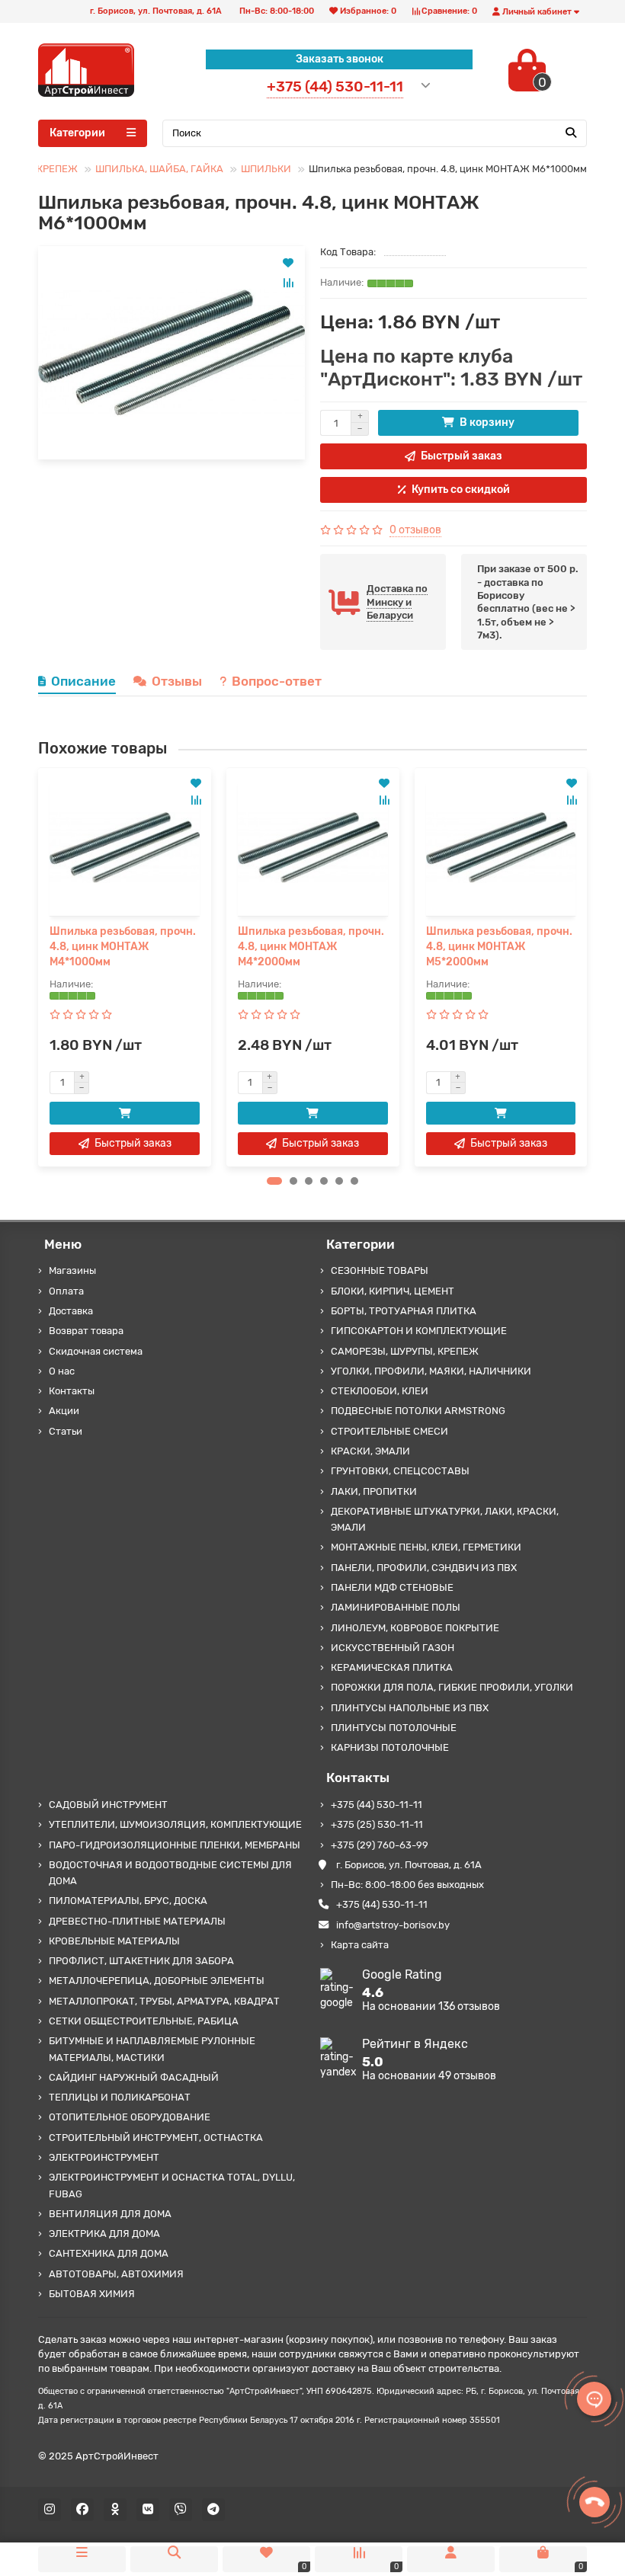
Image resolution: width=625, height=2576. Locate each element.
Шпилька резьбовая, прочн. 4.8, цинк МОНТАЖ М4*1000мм (123, 947)
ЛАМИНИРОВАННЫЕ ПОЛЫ (396, 1607)
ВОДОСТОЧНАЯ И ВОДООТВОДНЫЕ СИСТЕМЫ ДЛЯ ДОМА (170, 1873)
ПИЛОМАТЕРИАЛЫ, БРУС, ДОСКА (128, 1901)
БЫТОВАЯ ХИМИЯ (92, 2294)
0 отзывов (415, 530)
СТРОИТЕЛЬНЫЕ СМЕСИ (389, 1431)
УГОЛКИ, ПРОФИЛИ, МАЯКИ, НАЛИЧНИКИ (431, 1371)
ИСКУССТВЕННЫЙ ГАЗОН (393, 1648)
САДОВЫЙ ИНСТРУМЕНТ (108, 1805)
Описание (83, 681)
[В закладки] (288, 263)
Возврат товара (86, 1331)
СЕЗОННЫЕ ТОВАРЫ (380, 1270)
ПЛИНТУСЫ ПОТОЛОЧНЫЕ (394, 1728)
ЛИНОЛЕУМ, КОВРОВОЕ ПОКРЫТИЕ (415, 1628)
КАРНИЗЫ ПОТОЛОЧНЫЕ (390, 1747)
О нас (62, 1371)
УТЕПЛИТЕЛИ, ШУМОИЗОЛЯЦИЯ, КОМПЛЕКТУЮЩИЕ (175, 1824)
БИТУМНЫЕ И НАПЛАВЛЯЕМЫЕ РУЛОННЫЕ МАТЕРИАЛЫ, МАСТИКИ (152, 2049)
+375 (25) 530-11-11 (377, 1824)
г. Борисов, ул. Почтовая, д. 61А (409, 1865)
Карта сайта (360, 1945)
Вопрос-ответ (277, 681)
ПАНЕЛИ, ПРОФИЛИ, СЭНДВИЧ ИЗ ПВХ (424, 1568)
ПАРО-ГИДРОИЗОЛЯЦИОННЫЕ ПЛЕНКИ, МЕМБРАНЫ (175, 1845)
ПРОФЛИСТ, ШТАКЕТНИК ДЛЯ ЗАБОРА (141, 1961)
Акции (64, 1411)
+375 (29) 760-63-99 (380, 1845)
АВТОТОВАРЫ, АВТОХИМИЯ (116, 2274)
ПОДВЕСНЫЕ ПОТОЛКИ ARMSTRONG (418, 1411)
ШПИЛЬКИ (266, 169)
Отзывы (177, 681)
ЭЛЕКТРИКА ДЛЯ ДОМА (104, 2234)
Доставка (71, 1311)
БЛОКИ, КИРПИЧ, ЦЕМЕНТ (393, 1291)
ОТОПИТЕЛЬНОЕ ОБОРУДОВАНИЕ (130, 2117)
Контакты (72, 1391)
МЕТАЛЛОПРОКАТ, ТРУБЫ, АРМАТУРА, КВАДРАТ (164, 2001)
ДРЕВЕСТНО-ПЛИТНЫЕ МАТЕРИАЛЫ (137, 1921)
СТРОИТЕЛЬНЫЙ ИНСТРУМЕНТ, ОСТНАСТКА (156, 2138)
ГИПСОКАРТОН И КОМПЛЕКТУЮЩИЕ (419, 1331)
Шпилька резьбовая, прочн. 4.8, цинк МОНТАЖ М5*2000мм (499, 947)
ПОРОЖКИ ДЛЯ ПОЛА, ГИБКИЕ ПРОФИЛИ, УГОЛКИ (452, 1687)
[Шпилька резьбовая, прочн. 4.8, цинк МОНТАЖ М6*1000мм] (171, 353)
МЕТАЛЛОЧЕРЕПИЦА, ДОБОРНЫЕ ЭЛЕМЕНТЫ (157, 1981)
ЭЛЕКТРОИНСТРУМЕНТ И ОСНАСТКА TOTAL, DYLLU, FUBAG (172, 2185)
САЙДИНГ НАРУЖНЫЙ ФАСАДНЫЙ (134, 2077)
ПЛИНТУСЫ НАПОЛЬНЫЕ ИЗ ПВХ (410, 1708)
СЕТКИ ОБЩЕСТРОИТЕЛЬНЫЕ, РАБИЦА (144, 2021)
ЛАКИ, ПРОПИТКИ (374, 1491)
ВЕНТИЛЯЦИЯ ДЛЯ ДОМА (110, 2214)
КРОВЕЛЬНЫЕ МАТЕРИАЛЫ (114, 1941)
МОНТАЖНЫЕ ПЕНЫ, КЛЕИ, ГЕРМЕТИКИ (426, 1547)
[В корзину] (125, 1113)
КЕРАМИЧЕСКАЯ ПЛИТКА (392, 1667)
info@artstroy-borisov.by (393, 1925)
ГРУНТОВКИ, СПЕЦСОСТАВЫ (400, 1471)
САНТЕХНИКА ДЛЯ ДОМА (109, 2253)
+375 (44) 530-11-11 (377, 1805)
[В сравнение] (288, 283)
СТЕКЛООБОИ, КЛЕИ (380, 1391)
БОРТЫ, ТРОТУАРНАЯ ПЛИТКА (404, 1311)
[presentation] (39, 967)
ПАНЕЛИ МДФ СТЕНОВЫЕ (392, 1587)
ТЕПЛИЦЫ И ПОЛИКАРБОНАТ (120, 2097)
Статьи (66, 1431)
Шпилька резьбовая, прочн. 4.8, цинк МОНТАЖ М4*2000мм (311, 947)
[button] (274, 1181)
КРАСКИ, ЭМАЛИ (370, 1451)
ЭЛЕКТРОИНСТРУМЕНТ (104, 2157)
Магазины (72, 1270)
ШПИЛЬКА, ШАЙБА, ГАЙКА (159, 169)
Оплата (66, 1291)
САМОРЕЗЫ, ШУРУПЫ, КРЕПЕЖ (405, 1351)
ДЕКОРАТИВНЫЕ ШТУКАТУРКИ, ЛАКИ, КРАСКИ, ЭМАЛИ (445, 1519)
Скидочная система (96, 1351)
